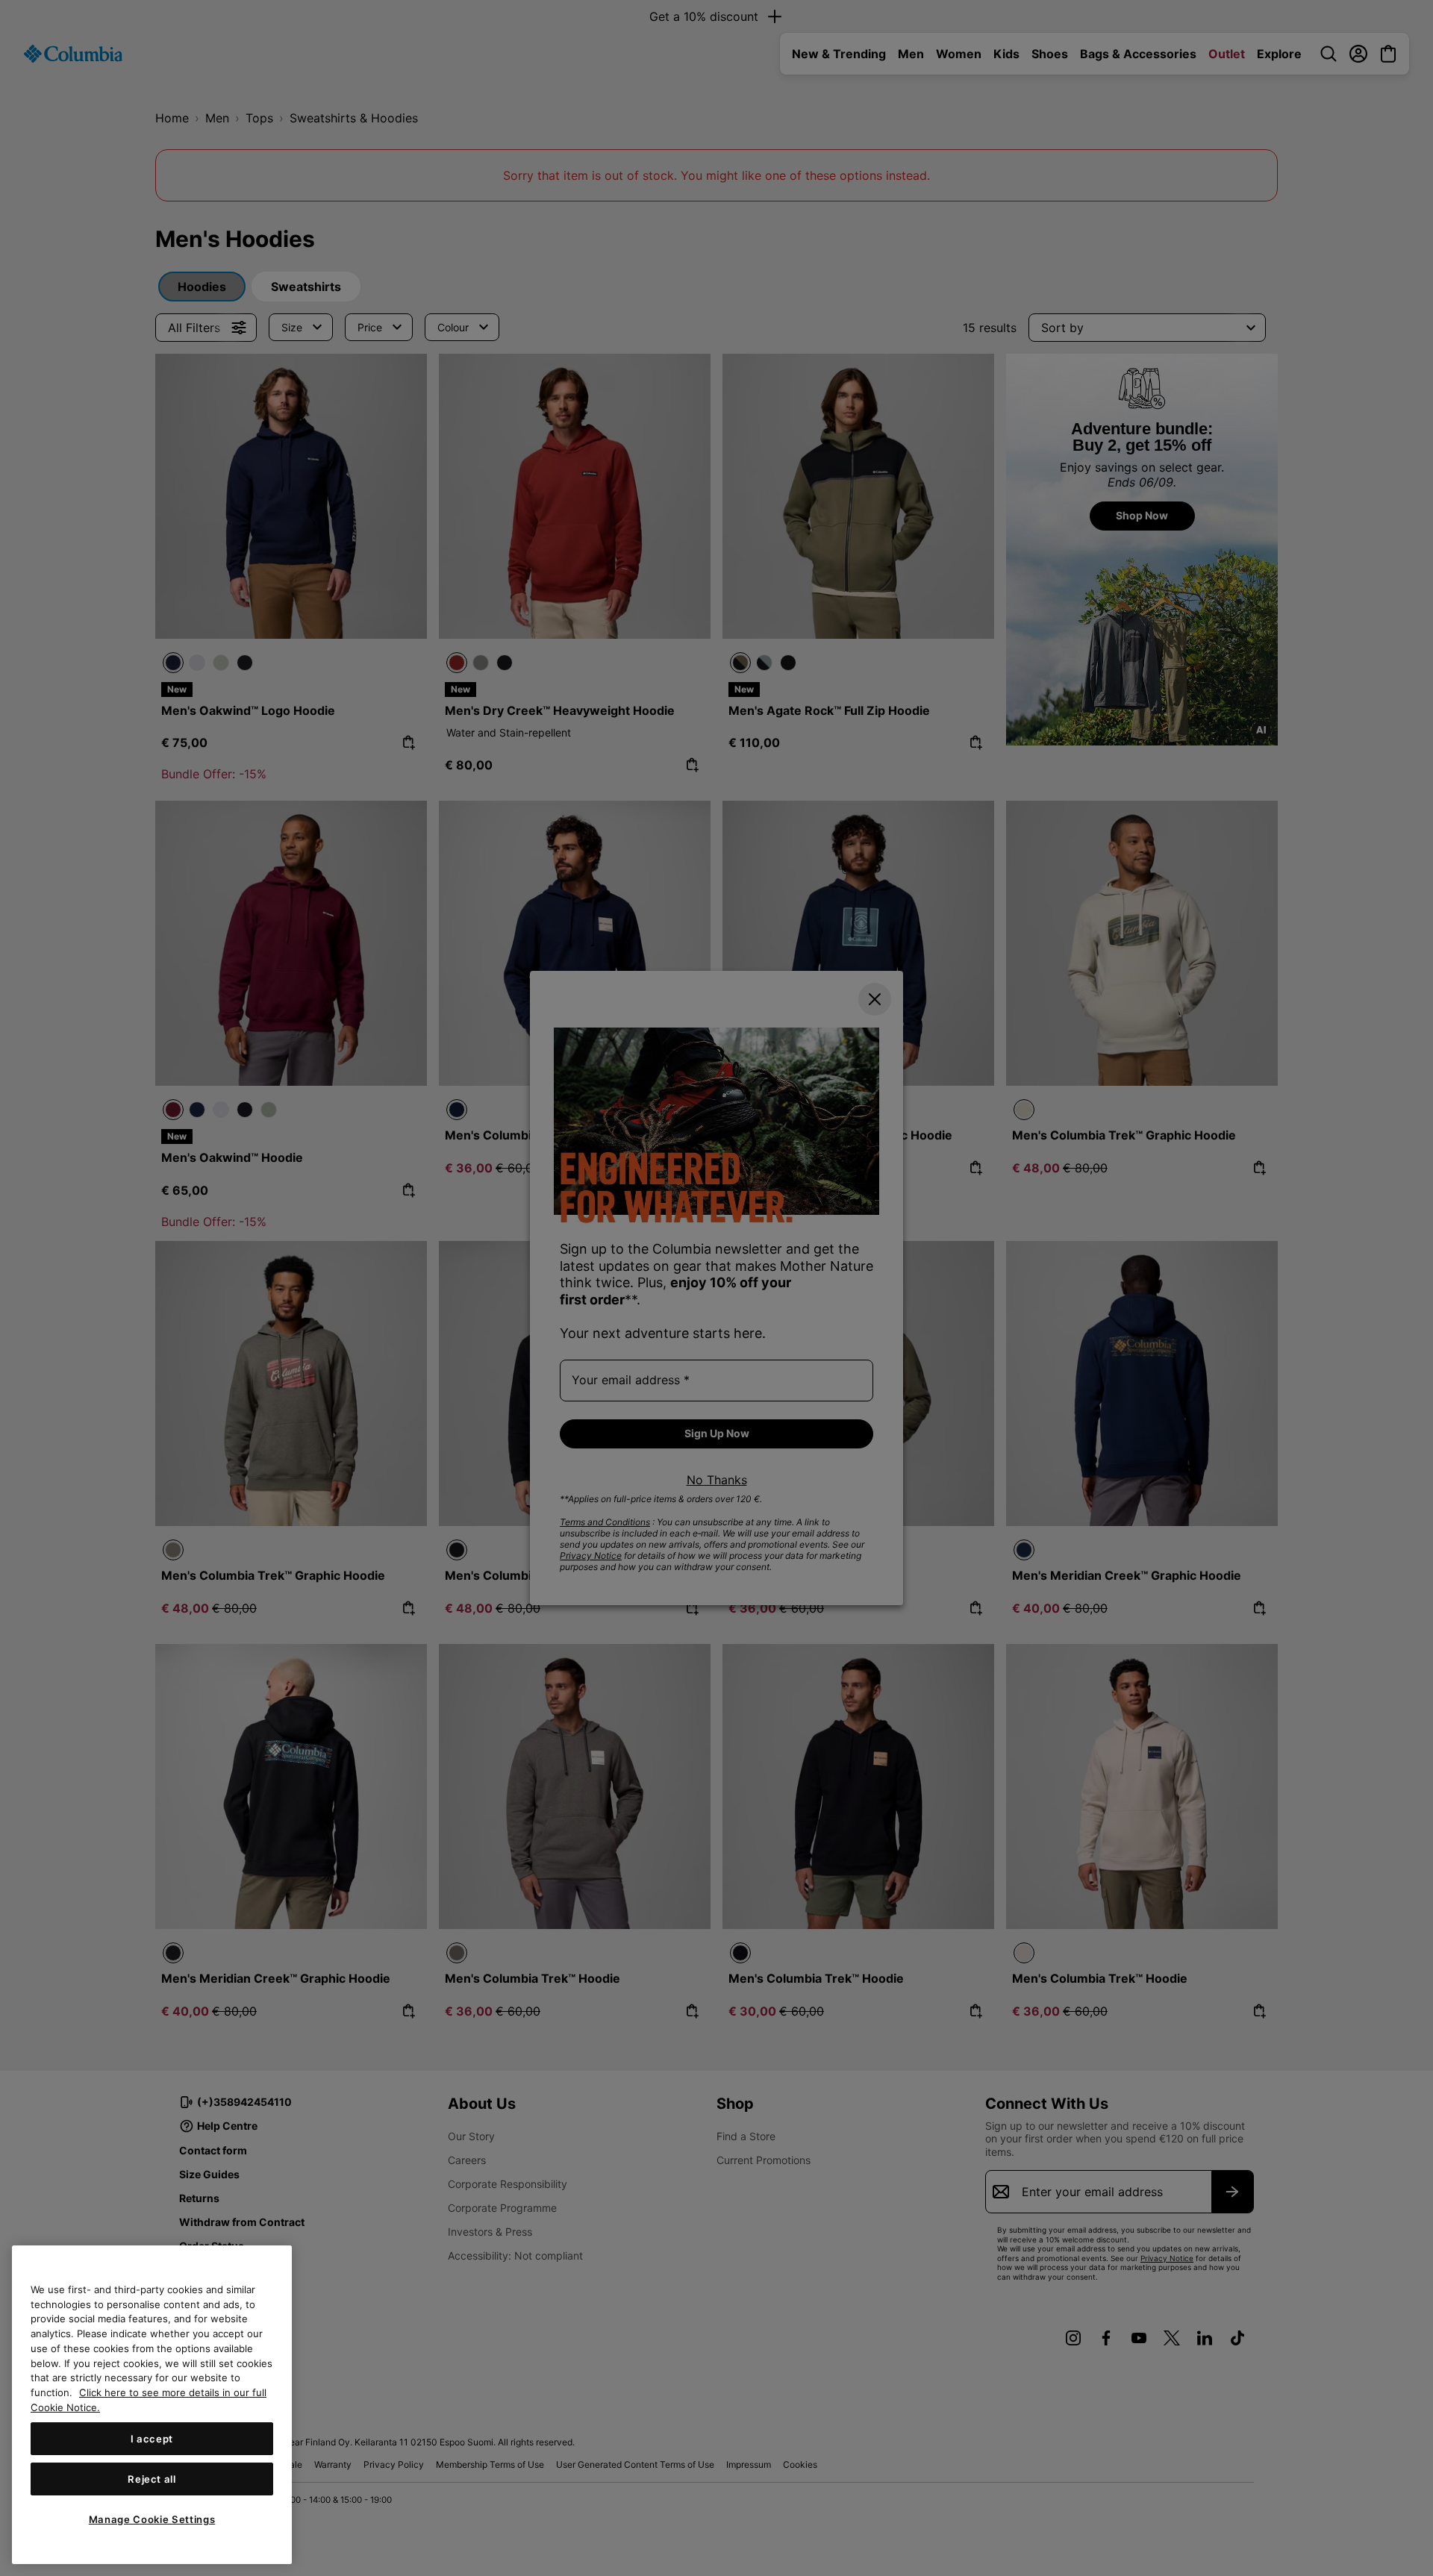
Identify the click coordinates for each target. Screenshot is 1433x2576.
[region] (152, 2405)
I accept (152, 2439)
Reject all (152, 2479)
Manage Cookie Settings (152, 2519)
